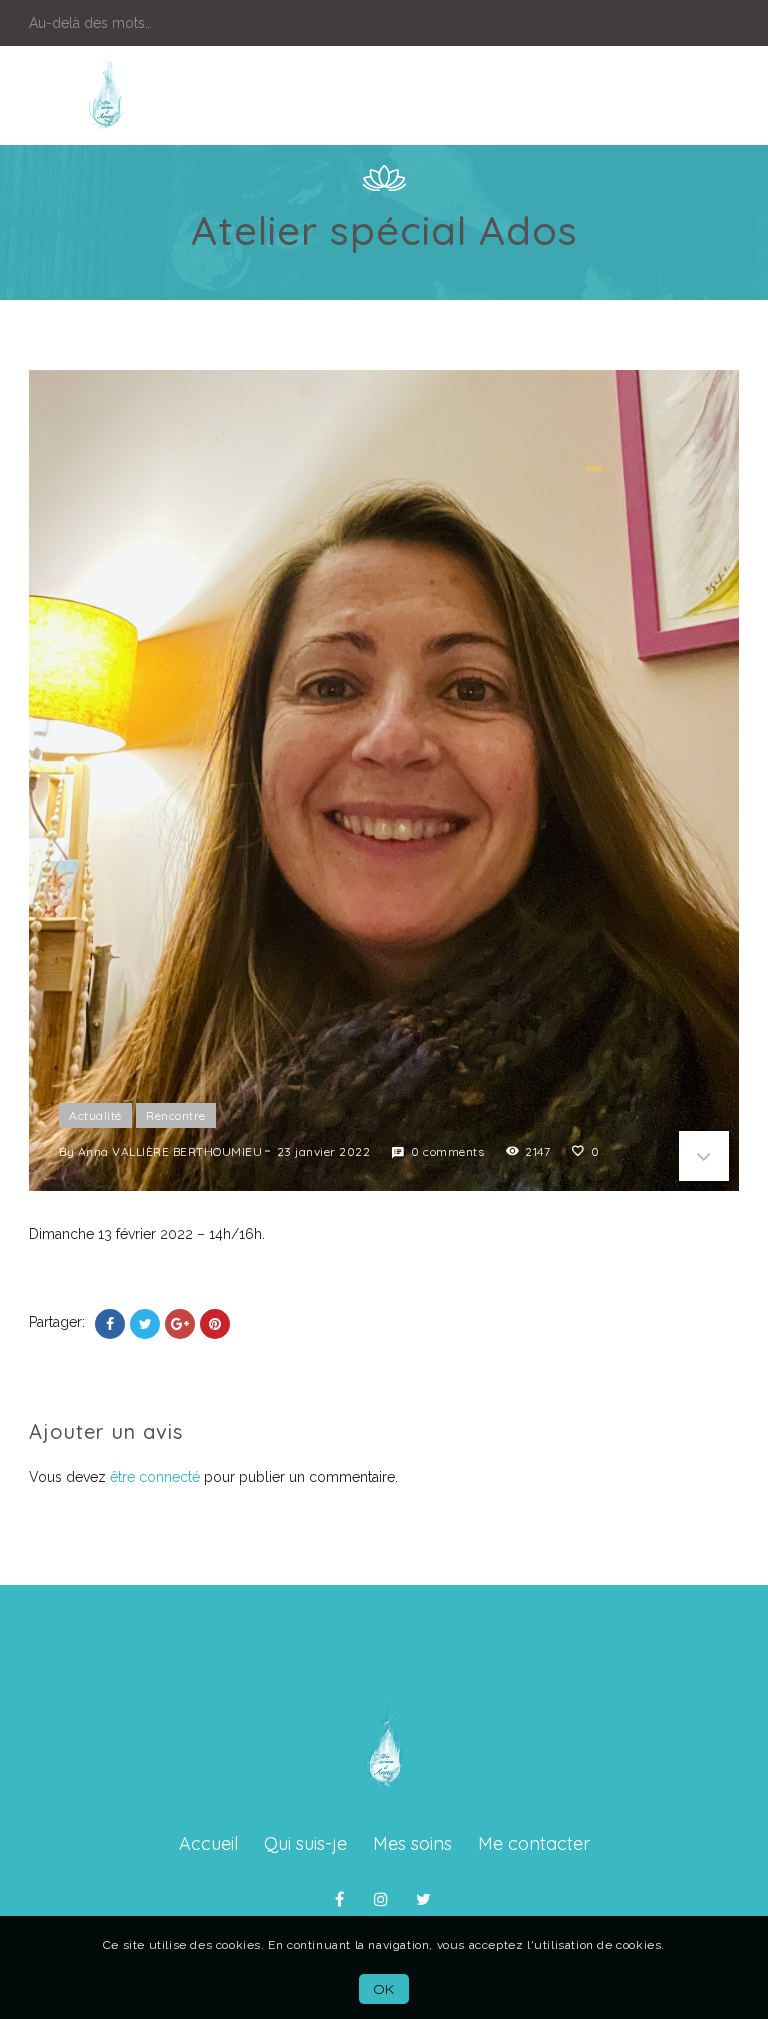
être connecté (155, 1477)
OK (384, 1989)
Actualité (95, 1115)
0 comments (446, 1151)
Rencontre (176, 1115)
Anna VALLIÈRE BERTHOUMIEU (170, 1151)
